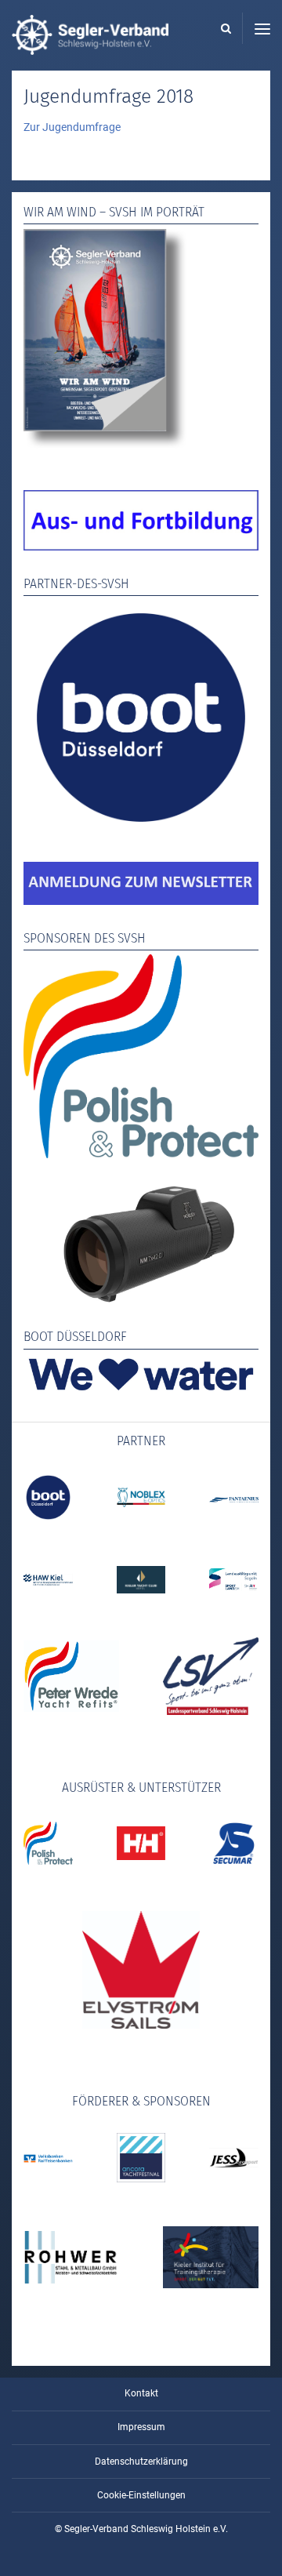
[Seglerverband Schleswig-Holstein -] (90, 47)
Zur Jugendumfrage (72, 127)
